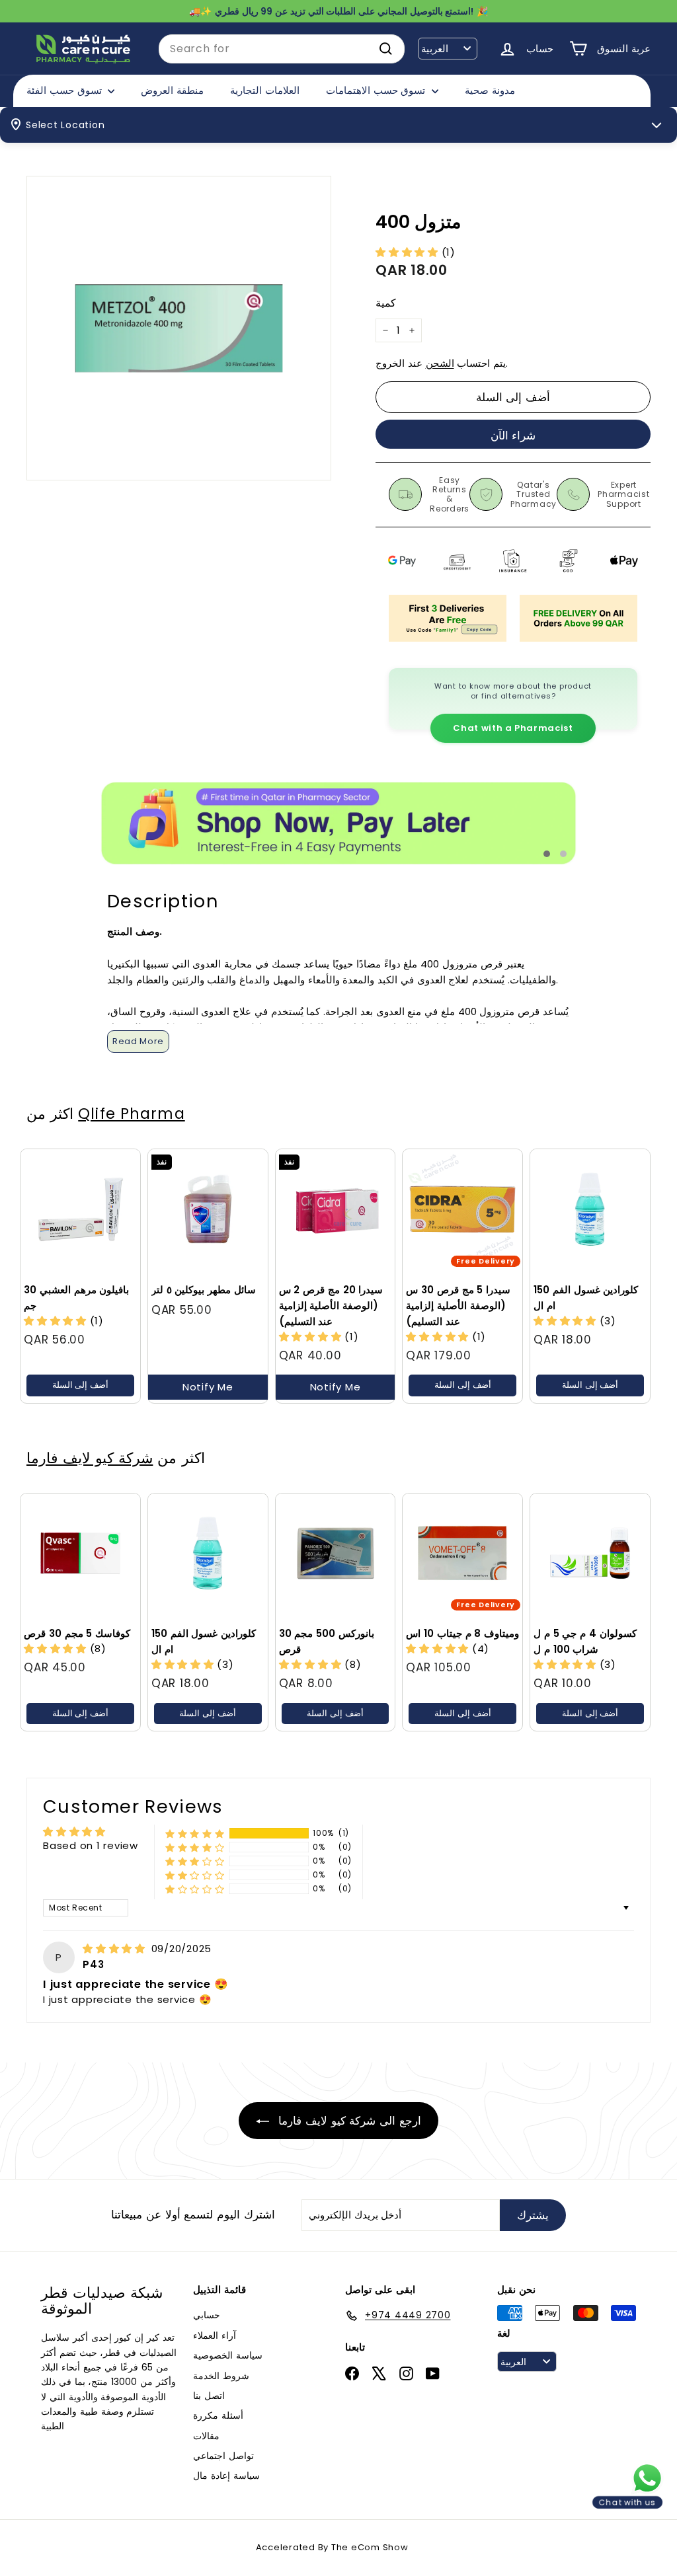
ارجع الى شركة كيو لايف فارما (348, 2121)
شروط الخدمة (221, 2376)
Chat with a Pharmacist (513, 728)
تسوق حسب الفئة (65, 90)
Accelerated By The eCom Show (332, 2547)
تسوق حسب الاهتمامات (377, 90)
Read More (138, 1041)
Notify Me (208, 1387)
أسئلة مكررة (218, 2415)
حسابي (207, 2315)
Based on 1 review (91, 1845)
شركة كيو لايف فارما (90, 1458)
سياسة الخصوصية (228, 2355)
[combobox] (282, 49)
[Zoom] (179, 328)
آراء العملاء (215, 2335)
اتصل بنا (209, 2396)
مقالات (206, 2436)
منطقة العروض (172, 90)
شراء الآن (513, 436)
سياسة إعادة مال (226, 2476)
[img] (116, 1949)
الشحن (440, 363)
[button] (409, 252)
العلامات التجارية (265, 90)
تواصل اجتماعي (223, 2456)
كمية (386, 303)
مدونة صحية (490, 90)
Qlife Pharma (131, 1114)
